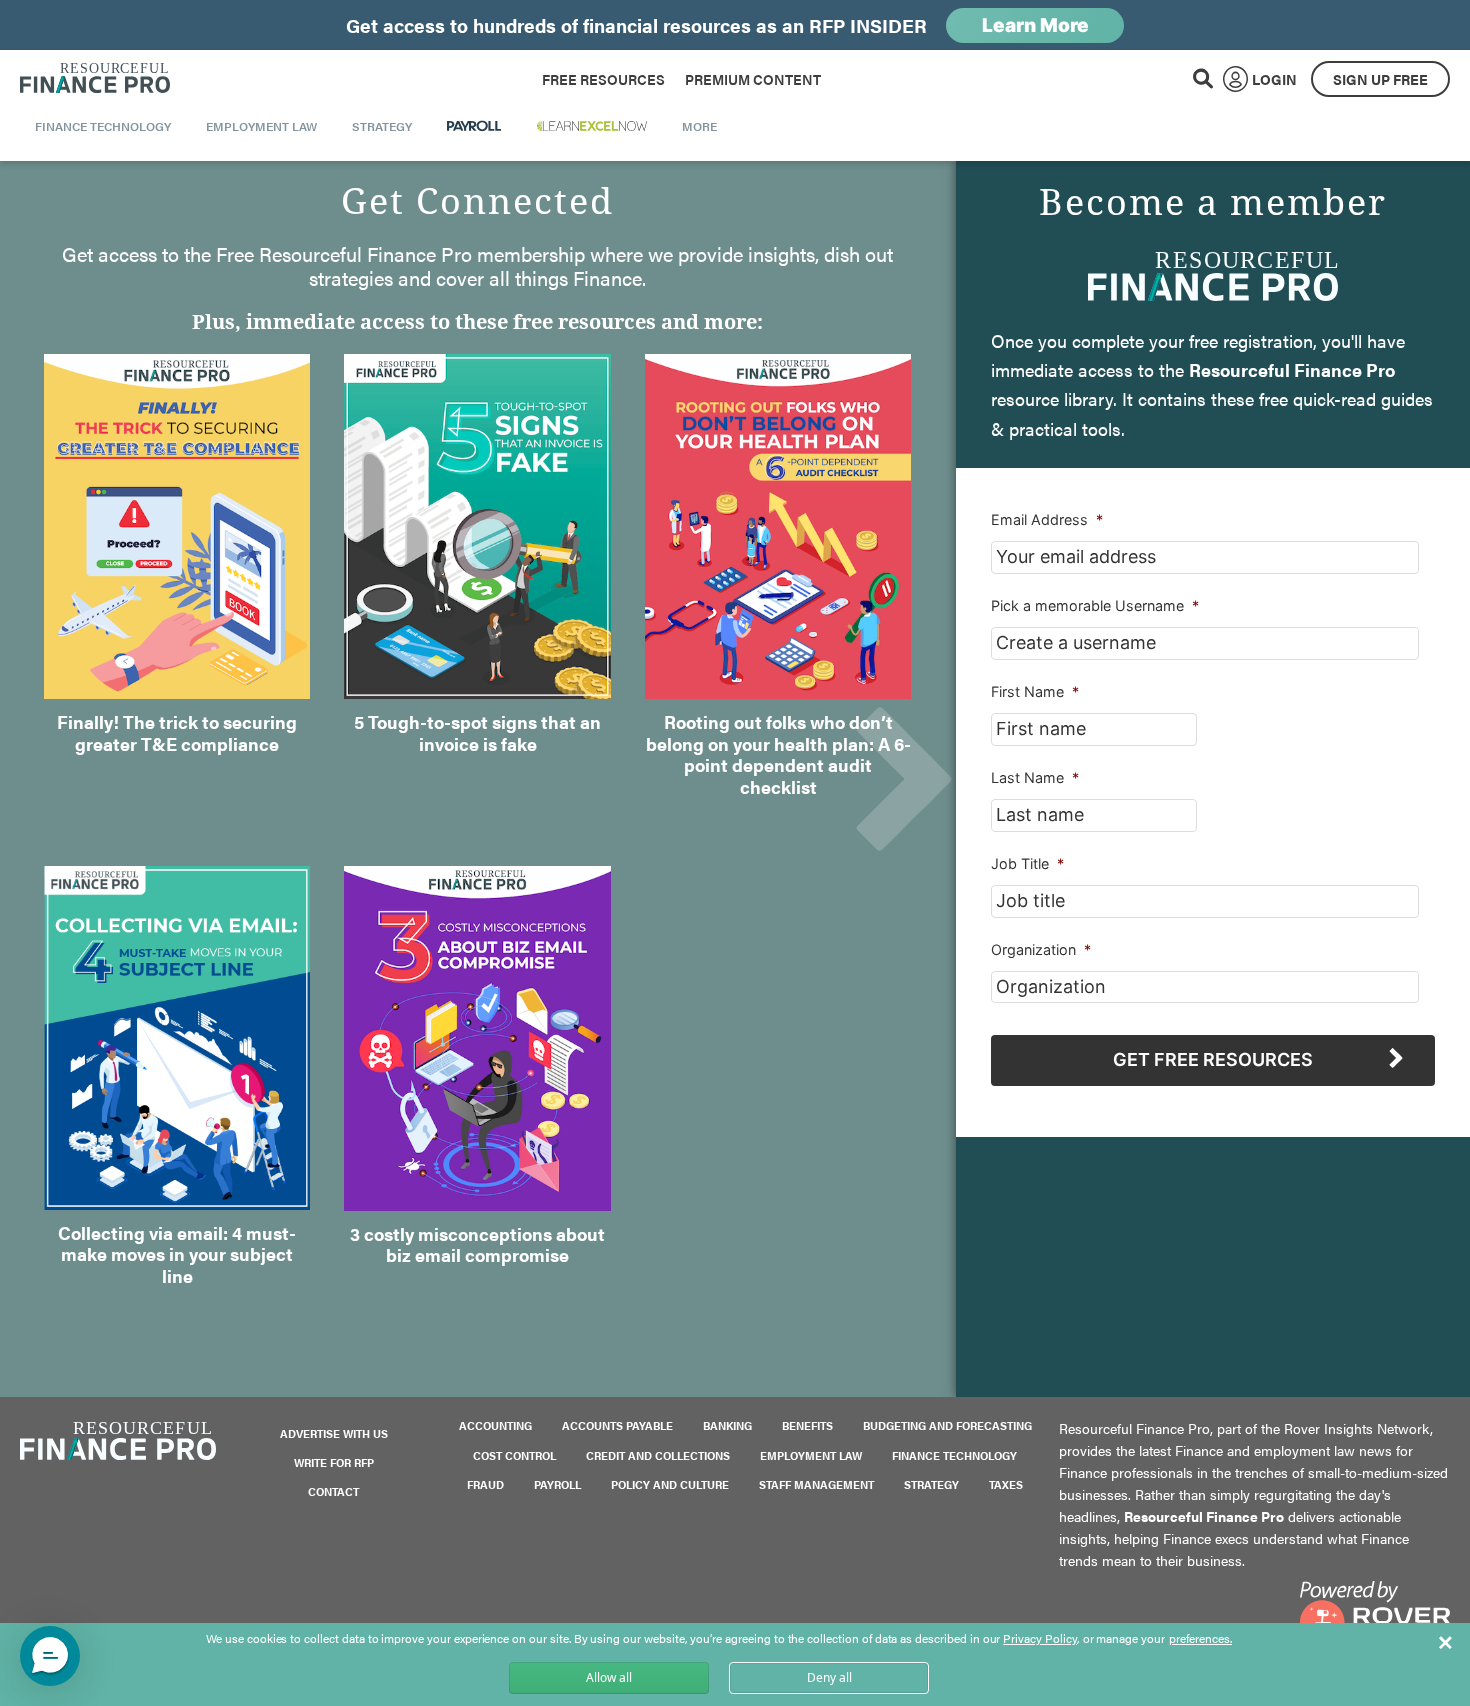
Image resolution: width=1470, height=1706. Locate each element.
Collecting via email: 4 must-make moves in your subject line (177, 1254)
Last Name (1035, 777)
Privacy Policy (1039, 1638)
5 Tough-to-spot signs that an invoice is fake (477, 732)
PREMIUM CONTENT (753, 79)
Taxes (1006, 1484)
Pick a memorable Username (1095, 605)
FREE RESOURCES (603, 79)
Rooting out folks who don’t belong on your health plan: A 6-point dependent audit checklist (778, 754)
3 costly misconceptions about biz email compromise (477, 1244)
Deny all (829, 1677)
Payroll (557, 1484)
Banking (727, 1425)
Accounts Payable (617, 1425)
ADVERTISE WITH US (334, 1433)
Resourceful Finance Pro (95, 79)
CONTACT (333, 1491)
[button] (50, 1656)
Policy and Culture (670, 1484)
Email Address (1047, 519)
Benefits (807, 1425)
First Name (1035, 691)
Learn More (1035, 25)
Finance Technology (954, 1455)
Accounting (495, 1425)
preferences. (1200, 1639)
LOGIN (1274, 79)
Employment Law (811, 1455)
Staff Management (816, 1484)
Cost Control (514, 1455)
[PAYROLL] (474, 126)
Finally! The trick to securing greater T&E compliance (177, 732)
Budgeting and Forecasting (947, 1425)
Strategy (931, 1484)
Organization (1041, 949)
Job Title (1027, 863)
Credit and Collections (658, 1455)
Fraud (485, 1484)
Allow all (609, 1677)
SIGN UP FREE (1380, 79)
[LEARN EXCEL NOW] (592, 126)
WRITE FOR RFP (334, 1462)
